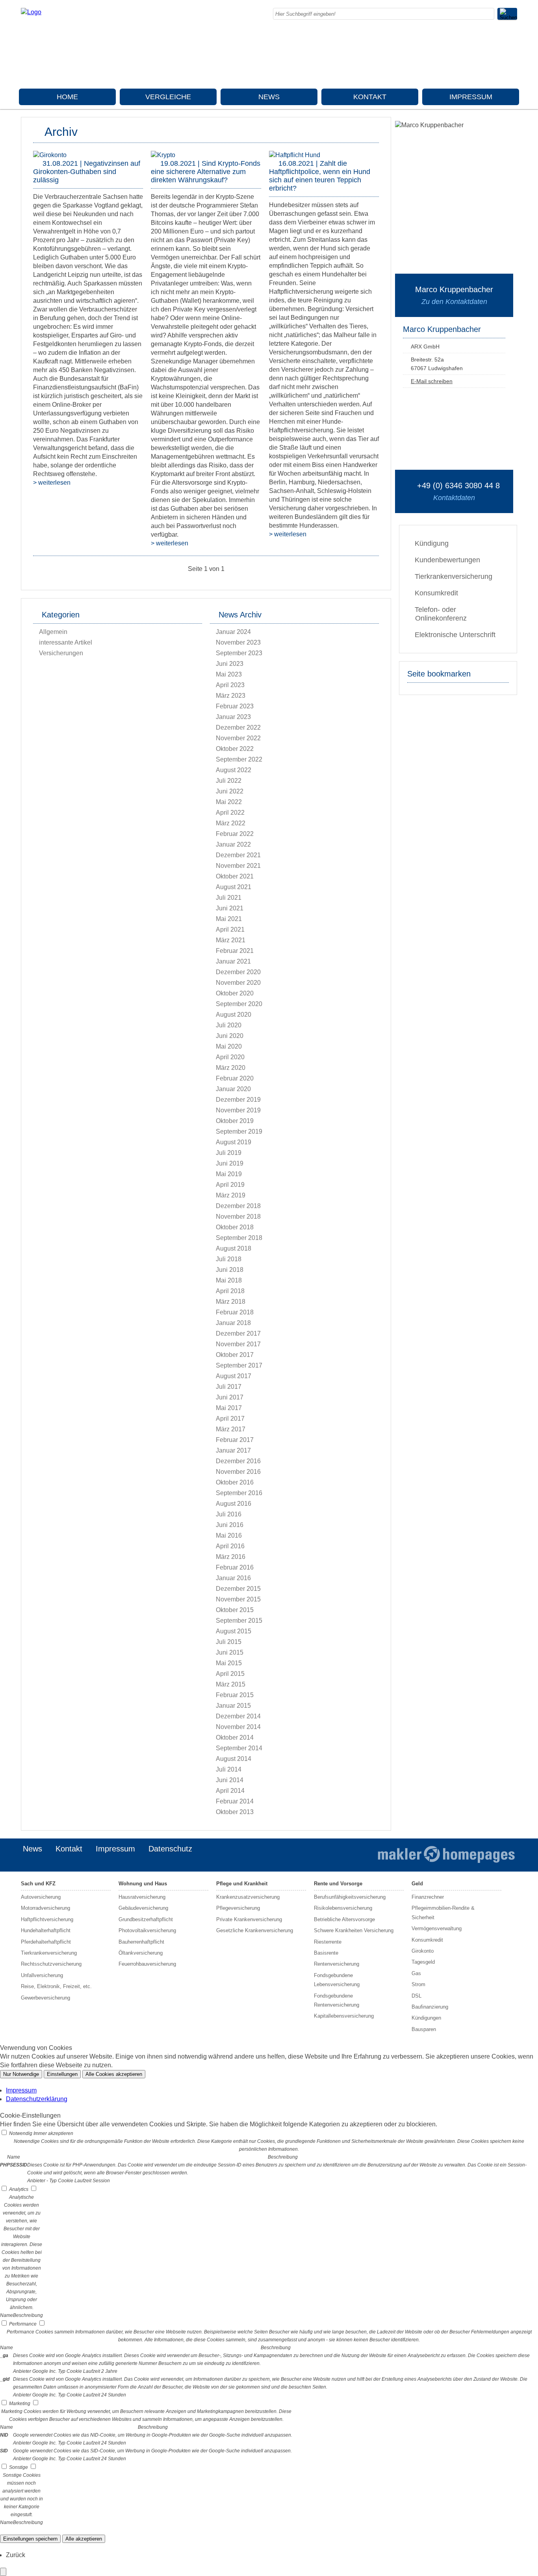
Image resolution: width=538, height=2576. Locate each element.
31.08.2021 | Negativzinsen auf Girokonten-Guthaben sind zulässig (87, 172)
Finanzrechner (428, 1897)
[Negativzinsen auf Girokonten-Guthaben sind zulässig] (50, 155)
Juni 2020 (230, 1036)
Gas (416, 1973)
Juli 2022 (229, 781)
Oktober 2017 (235, 1355)
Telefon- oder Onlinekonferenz (441, 614)
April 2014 (230, 1791)
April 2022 (230, 813)
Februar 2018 (235, 1312)
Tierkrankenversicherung (454, 576)
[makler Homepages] (446, 1855)
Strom (418, 1984)
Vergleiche (168, 97)
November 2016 (238, 1472)
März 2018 (231, 1302)
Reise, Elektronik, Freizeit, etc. (56, 1986)
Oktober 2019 (235, 1121)
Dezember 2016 (238, 1461)
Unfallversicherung (42, 1975)
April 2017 (230, 1419)
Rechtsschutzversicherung (51, 1964)
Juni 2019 (230, 1163)
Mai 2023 (229, 674)
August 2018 (234, 1248)
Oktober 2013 (235, 1812)
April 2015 (230, 1674)
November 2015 (238, 1599)
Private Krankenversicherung (249, 1919)
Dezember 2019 (238, 1100)
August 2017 (234, 1376)
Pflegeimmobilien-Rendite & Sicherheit (443, 1913)
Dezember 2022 (238, 727)
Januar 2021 (233, 961)
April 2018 (230, 1291)
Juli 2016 (229, 1514)
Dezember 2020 (238, 972)
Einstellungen (62, 2074)
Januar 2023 (233, 717)
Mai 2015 (229, 1663)
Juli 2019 (229, 1153)
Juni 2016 (230, 1525)
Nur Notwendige (21, 2074)
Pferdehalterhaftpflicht (46, 1942)
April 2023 (230, 685)
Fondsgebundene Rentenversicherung (337, 2000)
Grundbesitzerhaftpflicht (146, 1919)
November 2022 (238, 738)
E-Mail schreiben (432, 381)
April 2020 (230, 1057)
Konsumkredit (436, 593)
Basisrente (326, 1953)
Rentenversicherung (337, 1964)
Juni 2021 (230, 908)
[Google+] (515, 46)
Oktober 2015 (235, 1610)
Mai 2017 (229, 1408)
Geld (417, 1884)
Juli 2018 (229, 1259)
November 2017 (238, 1344)
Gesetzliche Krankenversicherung (255, 1930)
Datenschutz (170, 1849)
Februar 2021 (235, 951)
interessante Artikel (66, 642)
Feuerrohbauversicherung (147, 1964)
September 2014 (239, 1748)
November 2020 (238, 983)
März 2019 (231, 1195)
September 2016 (239, 1493)
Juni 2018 (230, 1270)
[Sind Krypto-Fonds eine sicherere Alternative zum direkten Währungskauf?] (163, 155)
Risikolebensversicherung (343, 1908)
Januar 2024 (233, 632)
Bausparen (424, 2029)
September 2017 (239, 1365)
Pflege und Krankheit (242, 1884)
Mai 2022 (229, 802)
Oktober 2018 (235, 1227)
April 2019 (230, 1185)
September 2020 (239, 1004)
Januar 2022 (233, 844)
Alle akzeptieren (84, 2539)
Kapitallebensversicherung (344, 2016)
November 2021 (238, 866)
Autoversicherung (41, 1897)
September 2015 (239, 1621)
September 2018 (239, 1238)
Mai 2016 (229, 1535)
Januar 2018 (233, 1323)
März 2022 (231, 823)
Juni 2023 (230, 664)
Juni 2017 (230, 1397)
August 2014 (234, 1759)
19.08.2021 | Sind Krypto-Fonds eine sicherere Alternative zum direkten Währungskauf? (206, 172)
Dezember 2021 (238, 855)
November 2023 (238, 642)
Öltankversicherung (141, 1953)
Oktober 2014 (235, 1737)
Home (67, 97)
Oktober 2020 (235, 993)
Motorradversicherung (45, 1908)
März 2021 (231, 940)
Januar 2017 (233, 1450)
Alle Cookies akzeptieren (114, 2074)
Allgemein (53, 632)
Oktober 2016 (235, 1482)
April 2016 (230, 1546)
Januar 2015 (233, 1706)
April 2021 (230, 929)
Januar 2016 (233, 1578)
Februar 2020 (235, 1078)
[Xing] (515, 64)
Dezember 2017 (238, 1333)
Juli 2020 (229, 1025)
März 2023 (231, 696)
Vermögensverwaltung (437, 1928)
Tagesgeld (423, 1962)
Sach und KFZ (38, 1884)
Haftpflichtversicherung (47, 1919)
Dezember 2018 (238, 1206)
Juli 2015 (229, 1642)
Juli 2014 (229, 1769)
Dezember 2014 (238, 1716)
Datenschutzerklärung (37, 2099)
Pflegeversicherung (238, 1908)
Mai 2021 (229, 919)
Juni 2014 (230, 1780)
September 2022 (239, 759)
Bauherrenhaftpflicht (141, 1942)
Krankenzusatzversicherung (248, 1897)
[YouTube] (515, 72)
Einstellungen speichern (30, 2539)
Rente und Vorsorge (338, 1884)
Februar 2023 (235, 706)
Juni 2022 (230, 791)
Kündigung (432, 543)
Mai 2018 (229, 1280)
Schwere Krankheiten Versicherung (354, 1930)
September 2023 (239, 653)
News (269, 97)
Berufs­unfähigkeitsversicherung (350, 1897)
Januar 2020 (233, 1089)
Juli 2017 (229, 1387)
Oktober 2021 (235, 876)
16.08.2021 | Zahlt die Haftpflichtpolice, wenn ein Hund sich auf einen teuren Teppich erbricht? (320, 176)
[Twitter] (515, 55)
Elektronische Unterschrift (455, 635)
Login (354, 1861)
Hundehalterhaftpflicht (46, 1930)
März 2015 (231, 1684)
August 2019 (234, 1142)
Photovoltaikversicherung (147, 1930)
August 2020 (234, 1015)
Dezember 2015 (238, 1589)
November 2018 (238, 1217)
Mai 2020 (229, 1046)
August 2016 (234, 1504)
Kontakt (370, 97)
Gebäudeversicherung (143, 1908)
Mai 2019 (229, 1174)
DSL (416, 1996)
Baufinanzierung (430, 2007)
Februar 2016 (235, 1567)
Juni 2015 (230, 1652)
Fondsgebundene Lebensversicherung (337, 1980)
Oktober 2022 (235, 749)
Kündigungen (426, 2018)
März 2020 (231, 1068)
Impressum (471, 97)
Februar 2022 (235, 834)
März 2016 (231, 1557)
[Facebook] (515, 38)
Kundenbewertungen (447, 560)
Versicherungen (61, 653)
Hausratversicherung (142, 1897)
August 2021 (234, 887)
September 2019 (239, 1131)
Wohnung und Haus (143, 1884)
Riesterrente (328, 1942)
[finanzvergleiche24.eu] (31, 12)
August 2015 (234, 1631)
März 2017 (231, 1429)
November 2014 (238, 1727)
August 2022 (234, 770)
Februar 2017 (235, 1440)
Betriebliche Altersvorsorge (344, 1919)
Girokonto (423, 1951)
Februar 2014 (235, 1801)
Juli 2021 (229, 898)
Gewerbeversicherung (45, 1998)
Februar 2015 (235, 1695)
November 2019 (238, 1110)
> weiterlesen (52, 483)
